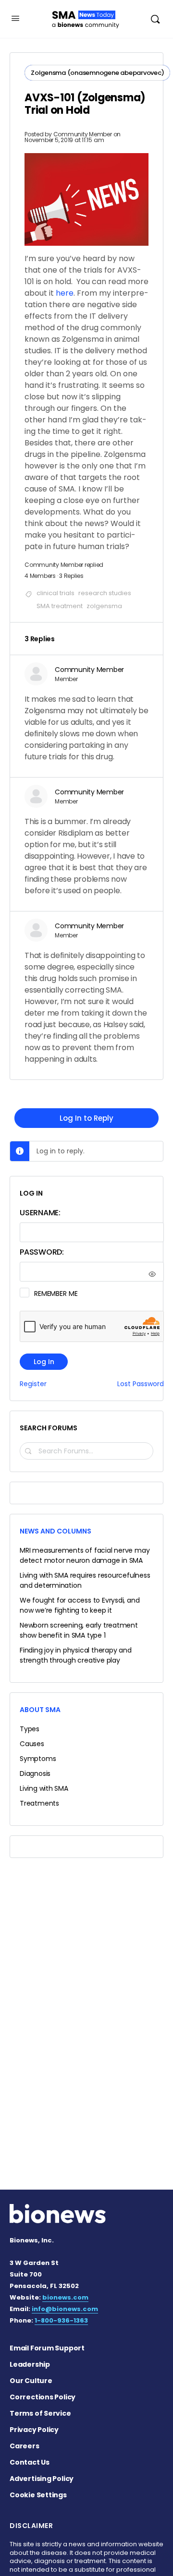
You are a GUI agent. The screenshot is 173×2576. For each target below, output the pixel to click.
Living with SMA (44, 1788)
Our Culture (31, 2381)
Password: (42, 1252)
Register (33, 1384)
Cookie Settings (38, 2495)
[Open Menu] (15, 18)
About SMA (40, 1710)
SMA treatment (60, 606)
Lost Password (141, 1384)
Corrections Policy (43, 2397)
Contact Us (30, 2462)
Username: (40, 1213)
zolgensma (104, 606)
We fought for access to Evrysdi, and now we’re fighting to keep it (80, 1605)
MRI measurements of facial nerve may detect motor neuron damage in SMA (85, 1555)
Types (30, 1729)
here (65, 293)
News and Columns (56, 1531)
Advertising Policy (42, 2479)
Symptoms (38, 1759)
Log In (44, 1362)
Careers (25, 2446)
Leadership (30, 2364)
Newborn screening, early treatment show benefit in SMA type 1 (79, 1630)
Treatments (39, 1803)
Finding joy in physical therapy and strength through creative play (76, 1655)
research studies (105, 593)
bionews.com (65, 2297)
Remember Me (56, 1294)
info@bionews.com (65, 2309)
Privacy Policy (34, 2430)
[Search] (155, 19)
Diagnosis (35, 1773)
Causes (32, 1744)
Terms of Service (40, 2413)
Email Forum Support (47, 2348)
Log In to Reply (86, 1118)
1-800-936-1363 (61, 2320)
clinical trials (56, 593)
